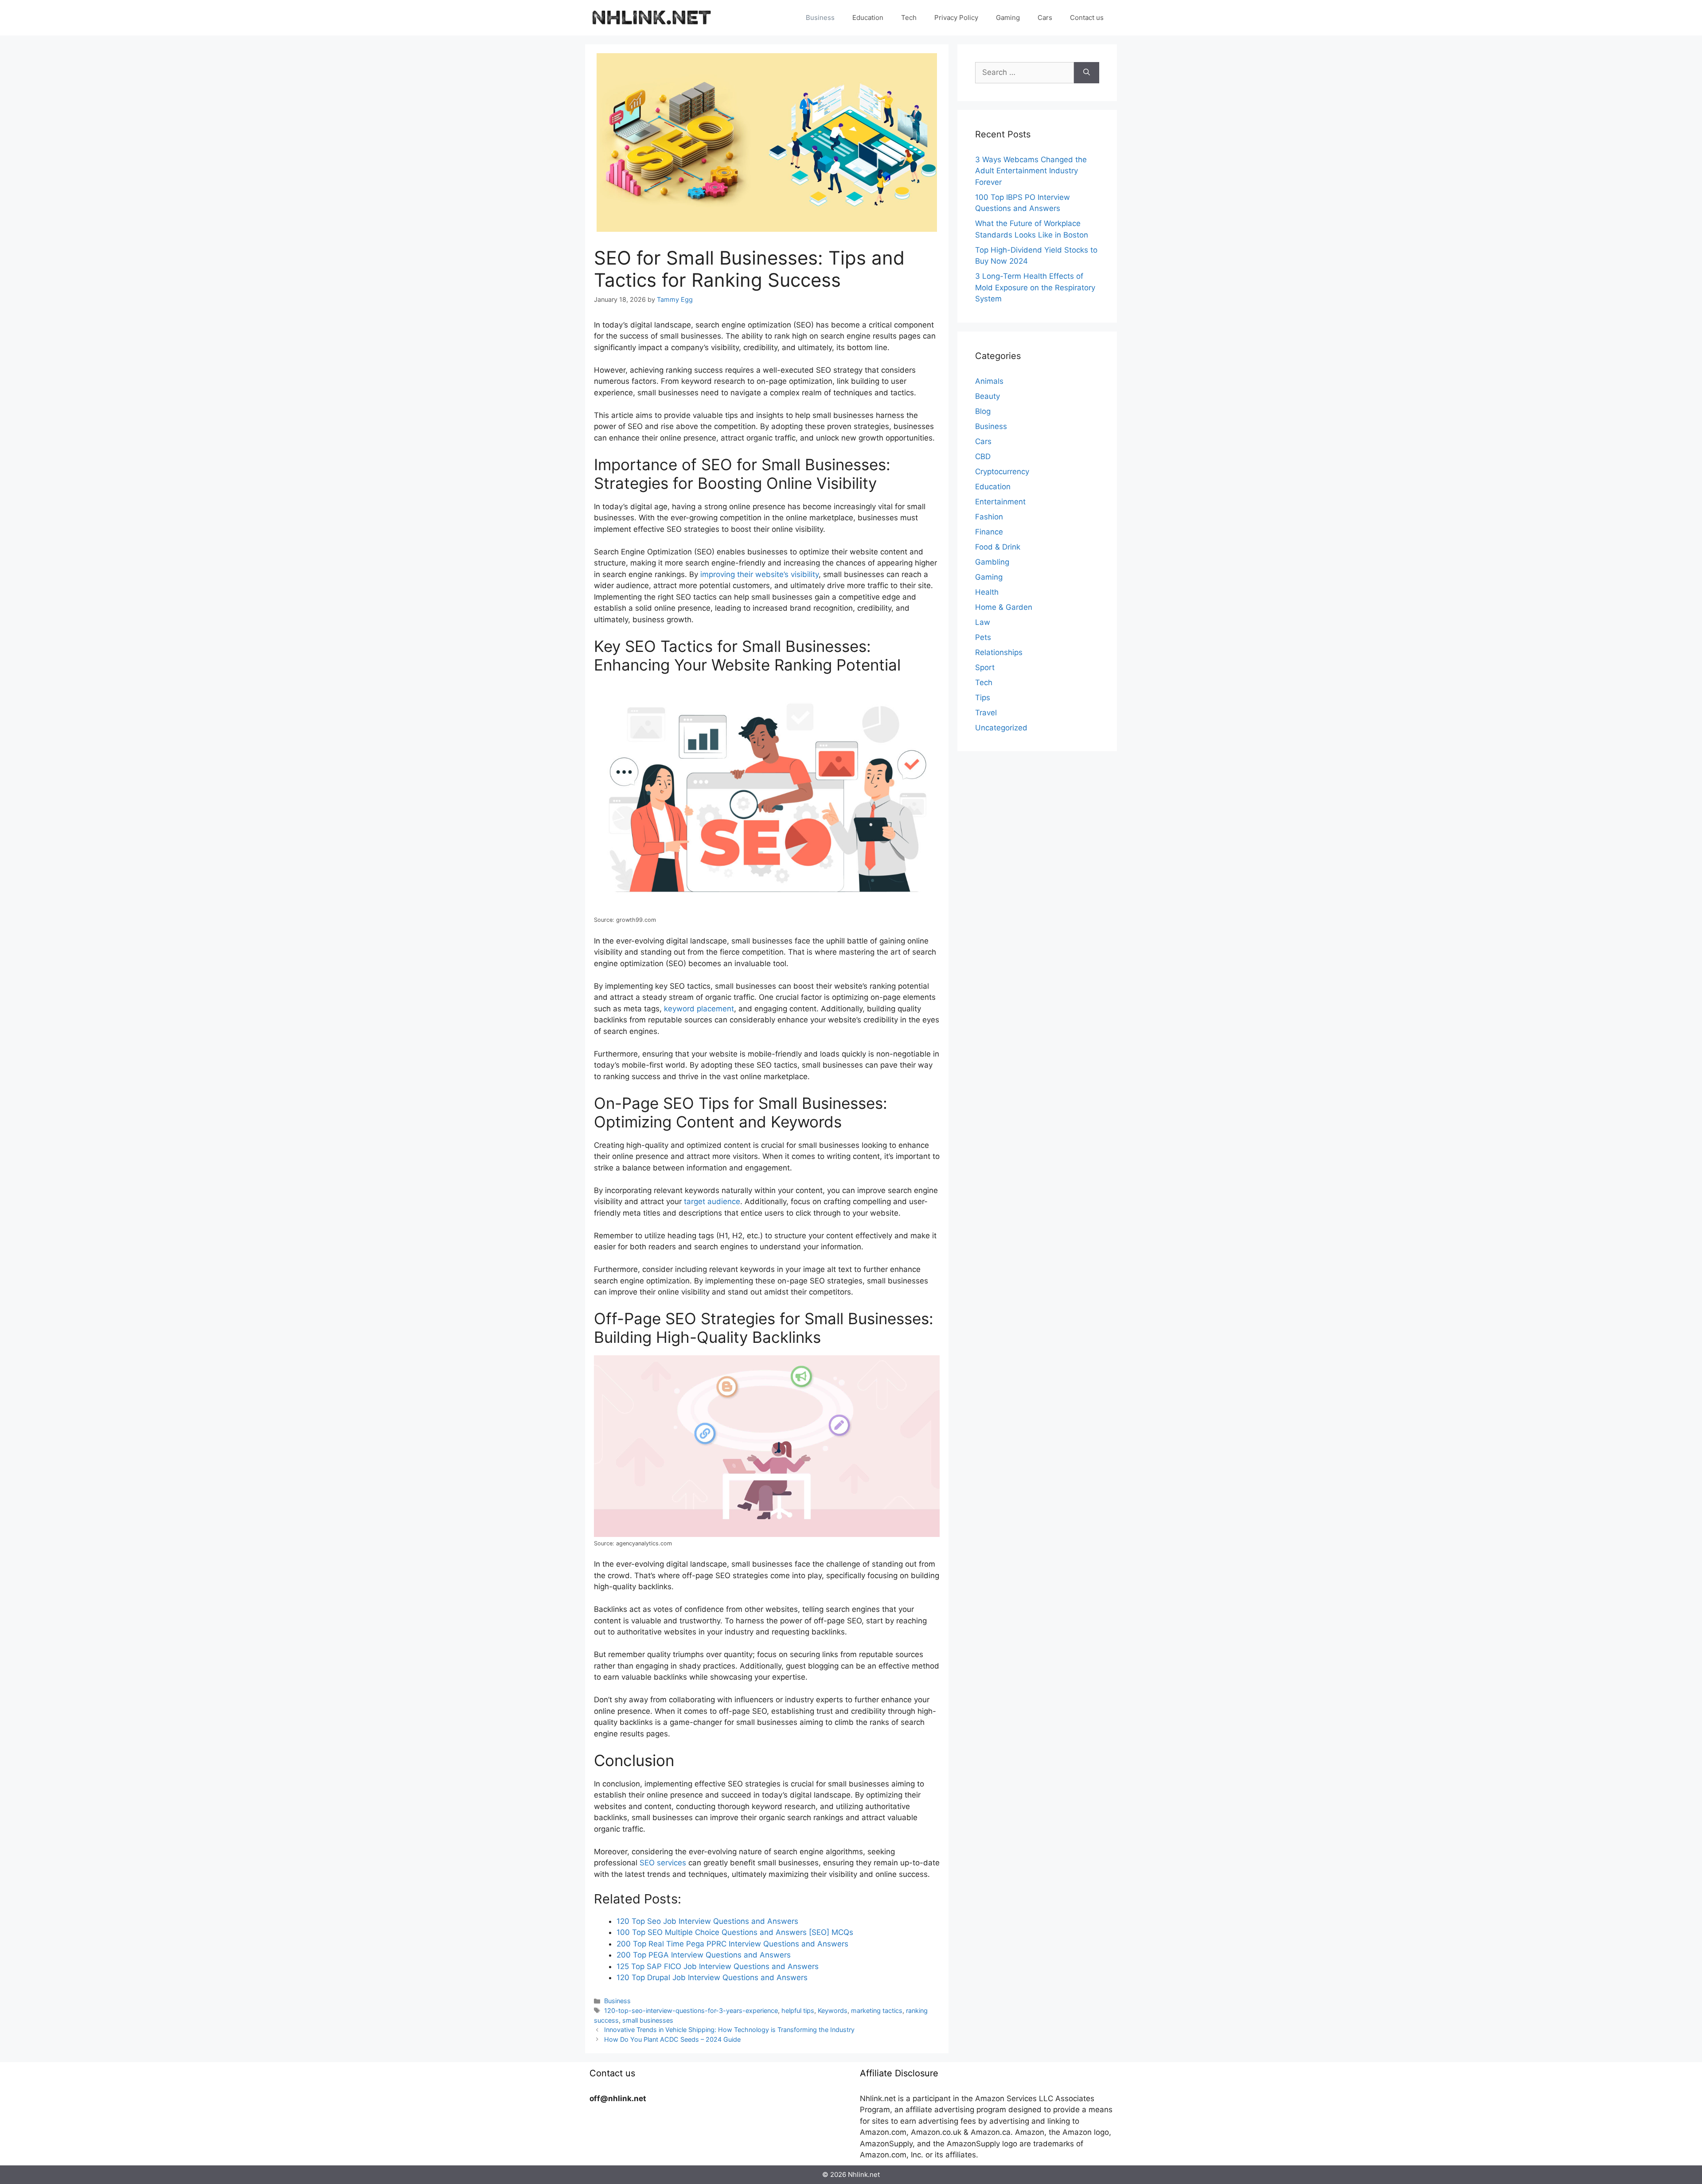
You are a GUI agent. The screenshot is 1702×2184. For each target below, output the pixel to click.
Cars (1045, 18)
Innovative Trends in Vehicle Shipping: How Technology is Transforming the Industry (729, 2030)
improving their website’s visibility (759, 574)
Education (868, 18)
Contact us (1087, 18)
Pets (983, 637)
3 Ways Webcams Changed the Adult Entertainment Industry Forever (1031, 171)
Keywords (833, 2010)
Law (983, 622)
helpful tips (798, 2010)
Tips (983, 698)
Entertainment (1000, 502)
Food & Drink (998, 547)
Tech (909, 18)
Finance (989, 532)
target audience (712, 1201)
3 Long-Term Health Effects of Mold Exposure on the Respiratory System (1035, 287)
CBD (983, 456)
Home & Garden (1004, 607)
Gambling (992, 562)
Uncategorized (1001, 728)
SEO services (663, 1863)
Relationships (999, 652)
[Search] (1087, 73)
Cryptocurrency (1002, 472)
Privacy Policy (956, 18)
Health (987, 592)
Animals (989, 381)
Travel (986, 713)
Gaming (1008, 18)
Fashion (989, 517)
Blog (983, 411)
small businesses (648, 2020)
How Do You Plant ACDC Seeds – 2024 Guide (672, 2039)
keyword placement (699, 1009)
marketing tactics (877, 2010)
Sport (985, 667)
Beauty (988, 396)
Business (820, 18)
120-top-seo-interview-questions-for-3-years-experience (691, 2010)
